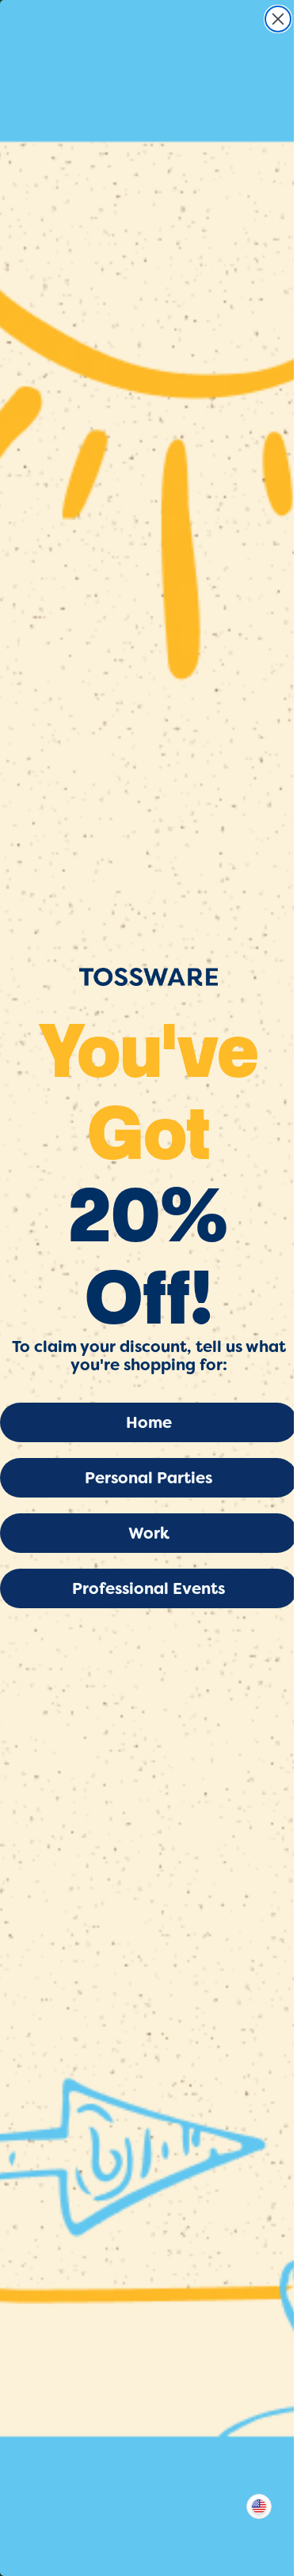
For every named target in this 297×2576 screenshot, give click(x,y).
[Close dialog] (278, 19)
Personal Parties (148, 1478)
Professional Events (148, 1588)
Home (149, 1422)
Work (149, 1533)
